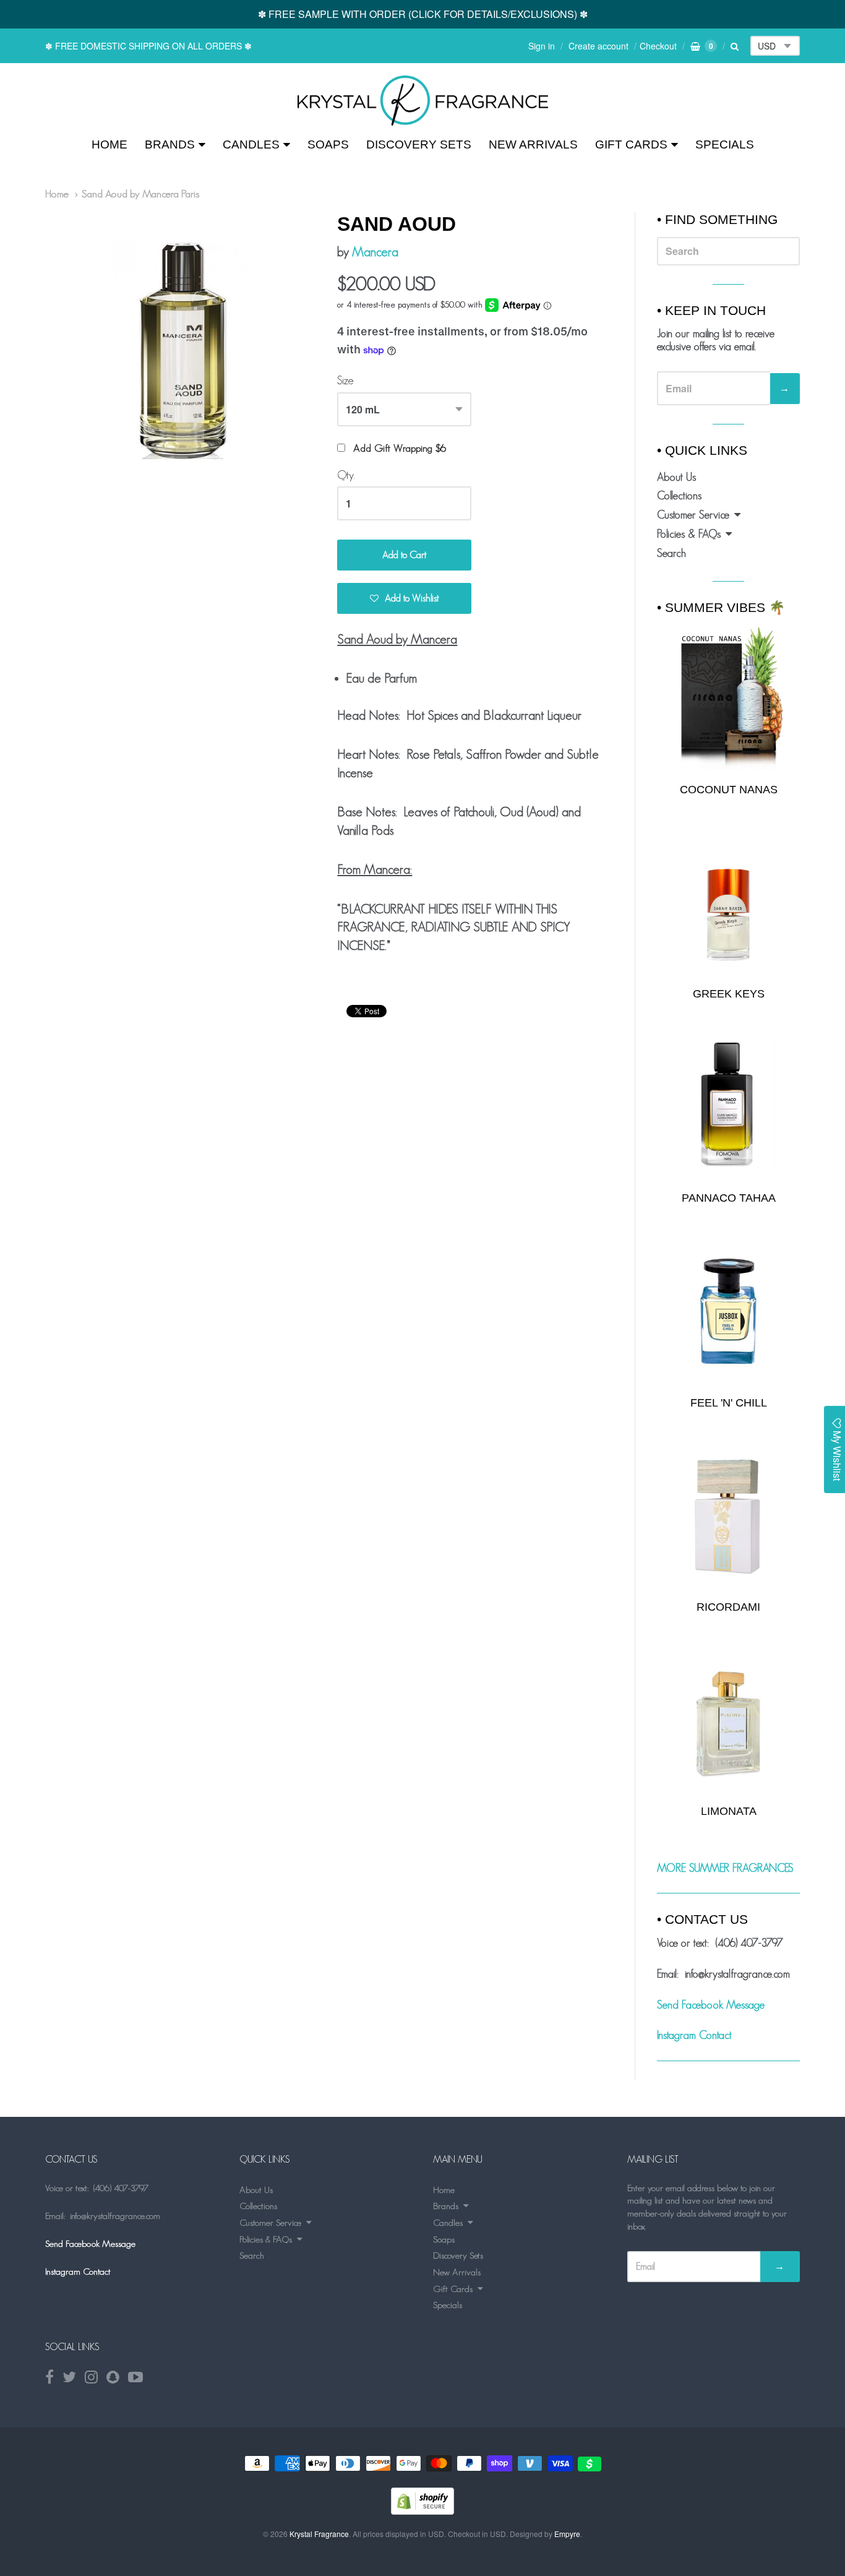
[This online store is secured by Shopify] (422, 2511)
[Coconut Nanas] (728, 697)
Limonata (729, 1811)
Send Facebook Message (711, 2005)
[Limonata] (728, 1720)
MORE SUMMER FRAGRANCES (725, 1868)
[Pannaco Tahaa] (728, 1107)
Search (671, 553)
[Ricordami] (728, 1516)
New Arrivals (533, 144)
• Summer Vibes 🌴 (721, 607)
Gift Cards (631, 144)
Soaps (328, 144)
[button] (404, 598)
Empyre (567, 2534)
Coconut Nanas (729, 790)
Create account (598, 46)
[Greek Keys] (728, 902)
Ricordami (728, 1607)
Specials (725, 144)
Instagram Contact (694, 2035)
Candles (251, 144)
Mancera (375, 252)
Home (109, 144)
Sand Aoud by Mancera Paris (140, 194)
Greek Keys (729, 994)
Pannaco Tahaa (729, 1198)
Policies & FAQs (689, 534)
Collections (679, 496)
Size (345, 381)
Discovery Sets (419, 144)
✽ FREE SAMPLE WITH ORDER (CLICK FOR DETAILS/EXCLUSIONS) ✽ (423, 14)
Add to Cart (405, 555)
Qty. (346, 475)
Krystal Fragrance (319, 2534)
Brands (170, 144)
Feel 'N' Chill (729, 1403)
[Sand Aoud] (423, 101)
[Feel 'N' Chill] (728, 1312)
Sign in (542, 46)
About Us (676, 477)
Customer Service (693, 515)
